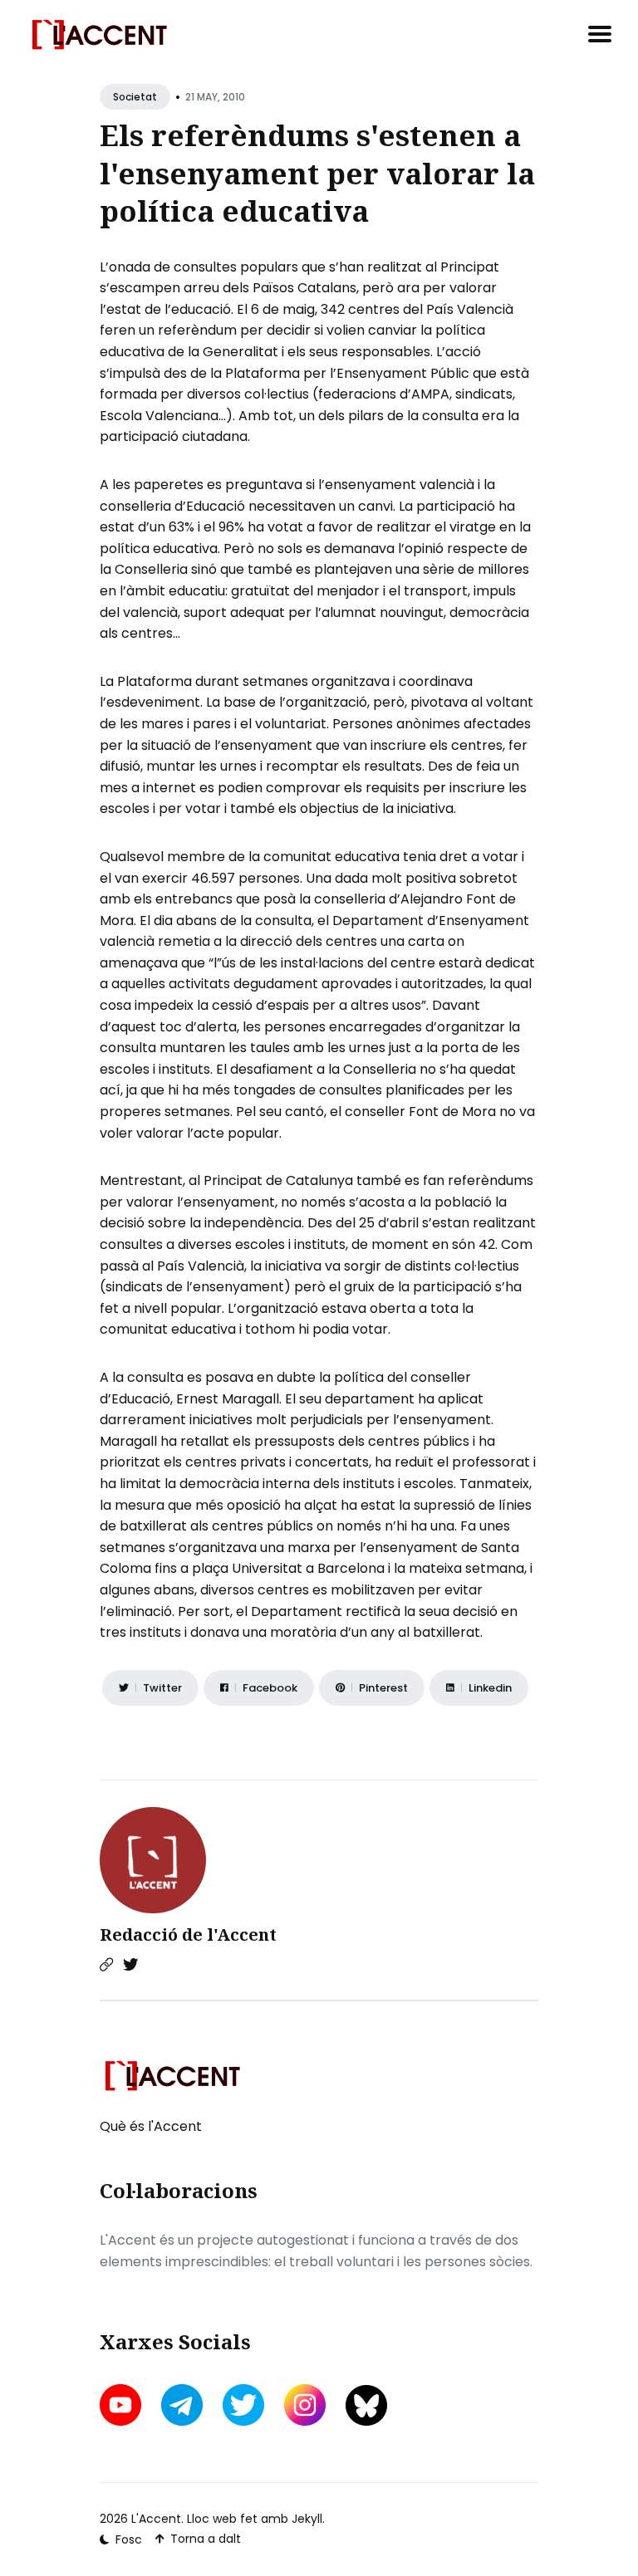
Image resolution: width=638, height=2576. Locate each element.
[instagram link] (305, 2405)
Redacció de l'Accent (188, 1934)
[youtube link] (122, 2405)
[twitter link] (243, 2405)
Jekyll (307, 2519)
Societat (135, 97)
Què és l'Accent (151, 2126)
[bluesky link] (366, 2405)
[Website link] (106, 1965)
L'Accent (156, 2519)
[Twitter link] (130, 1965)
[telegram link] (182, 2405)
